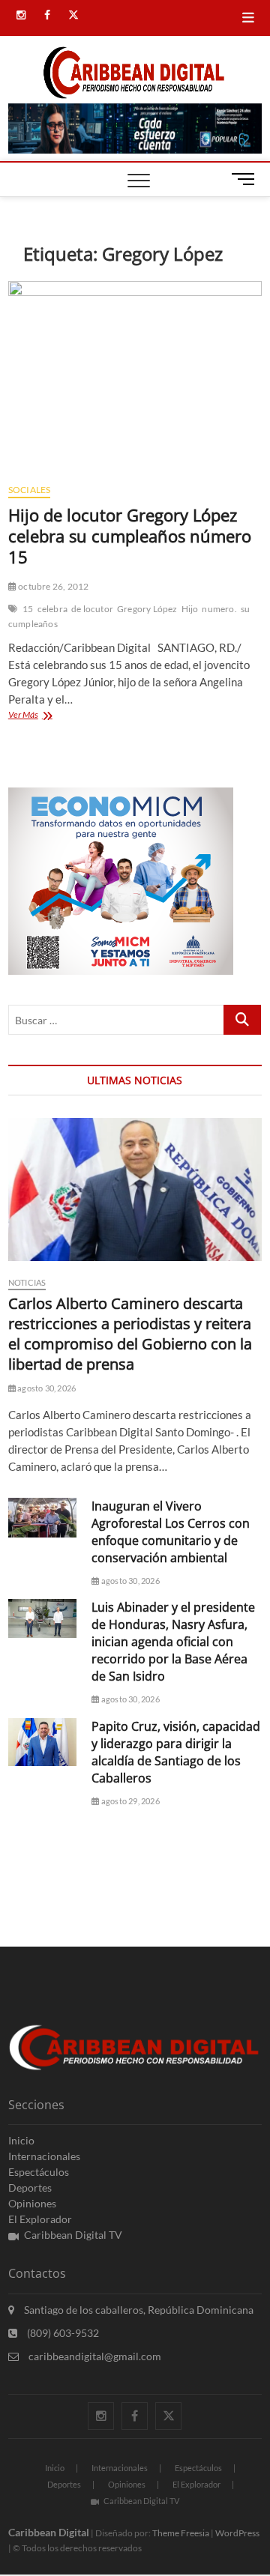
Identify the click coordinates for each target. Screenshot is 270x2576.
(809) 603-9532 (62, 2333)
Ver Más (45, 716)
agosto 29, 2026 (129, 1801)
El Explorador (40, 2219)
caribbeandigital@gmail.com (94, 2356)
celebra (52, 609)
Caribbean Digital (49, 2532)
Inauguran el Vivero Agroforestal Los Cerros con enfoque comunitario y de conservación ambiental (171, 1532)
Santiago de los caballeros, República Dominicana (138, 2310)
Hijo (190, 609)
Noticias (27, 1282)
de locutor (92, 609)
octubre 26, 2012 (52, 586)
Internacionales (44, 2156)
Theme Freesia (181, 2533)
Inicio (21, 2140)
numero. (219, 609)
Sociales (30, 490)
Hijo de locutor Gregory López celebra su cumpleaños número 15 (130, 536)
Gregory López (147, 609)
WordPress (237, 2533)
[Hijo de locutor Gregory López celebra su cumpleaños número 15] (135, 376)
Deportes (30, 2188)
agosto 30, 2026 (46, 1388)
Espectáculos (39, 2172)
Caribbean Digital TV (73, 2235)
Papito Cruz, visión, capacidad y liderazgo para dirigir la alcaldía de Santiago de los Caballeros (176, 1752)
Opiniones (32, 2203)
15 (28, 609)
